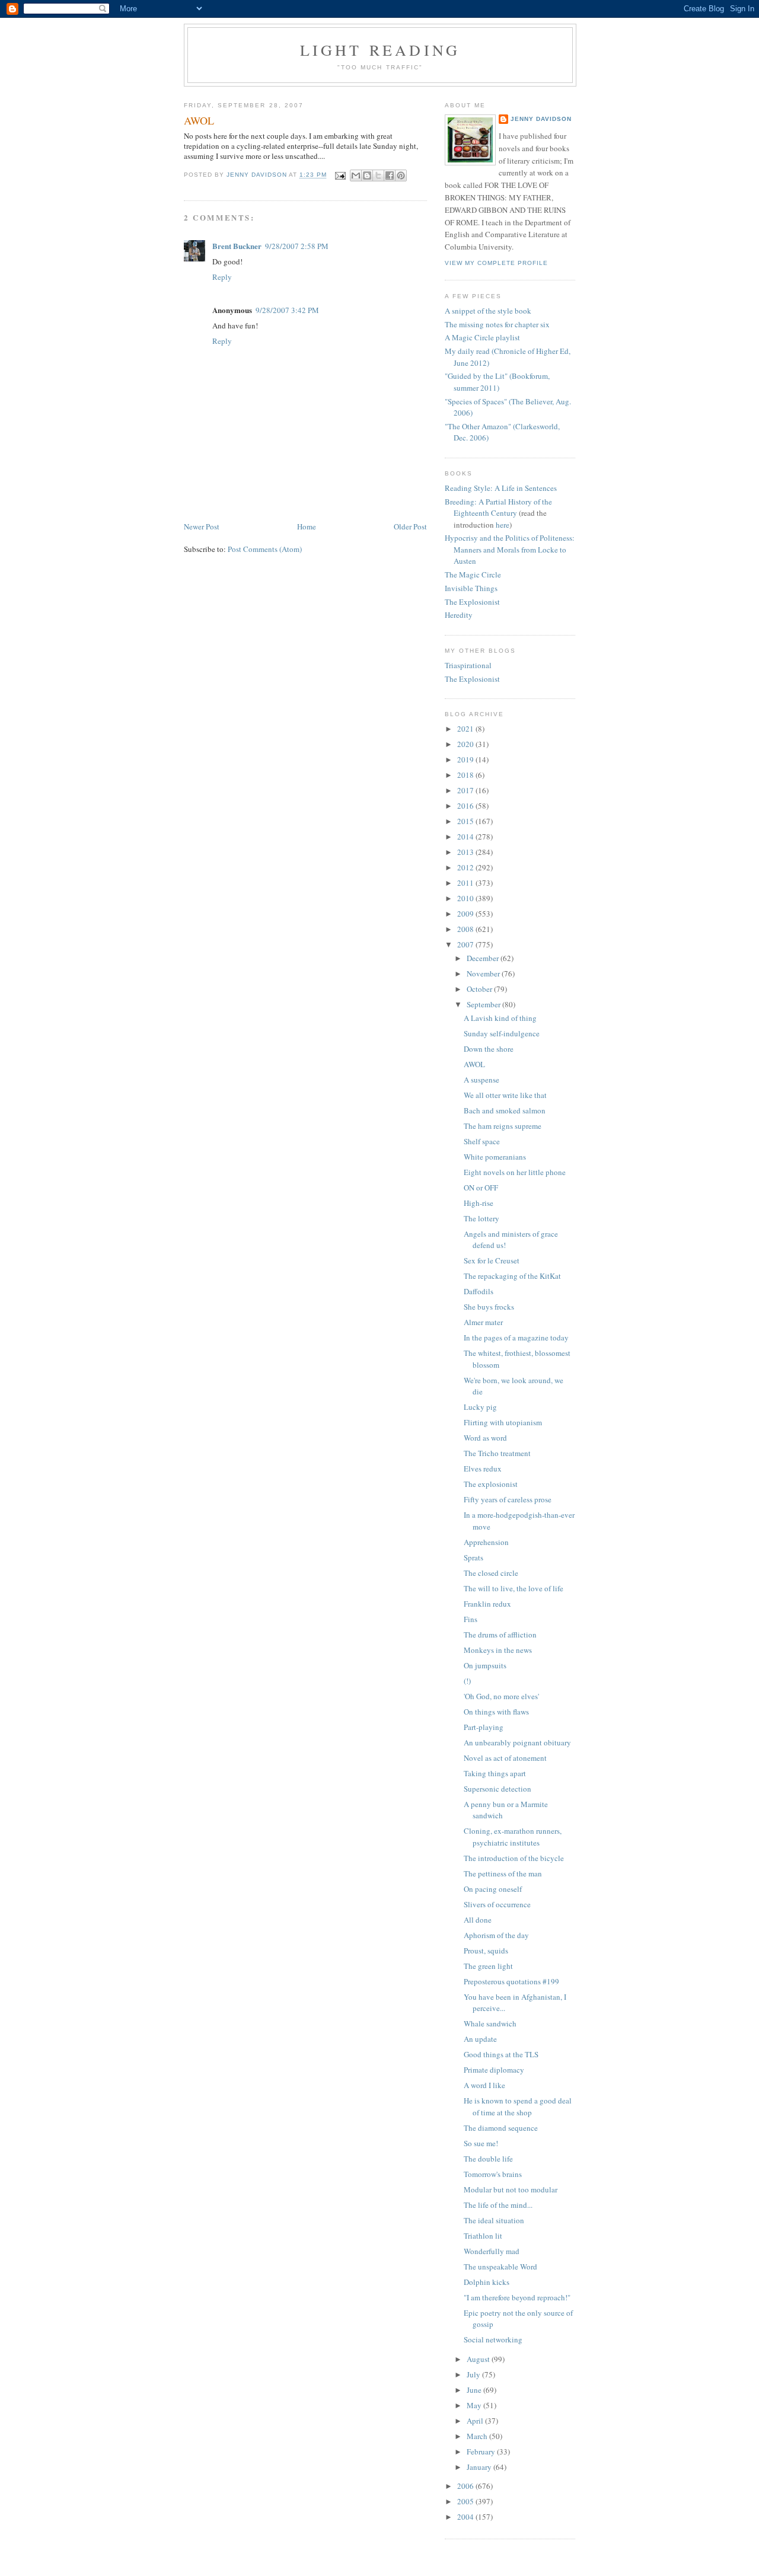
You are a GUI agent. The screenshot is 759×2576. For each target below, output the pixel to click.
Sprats (473, 1557)
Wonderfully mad (492, 2251)
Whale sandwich (490, 2023)
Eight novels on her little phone (515, 1172)
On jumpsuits (485, 1665)
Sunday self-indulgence (502, 1033)
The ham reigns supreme (503, 1126)
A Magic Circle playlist (482, 337)
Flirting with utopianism (503, 1422)
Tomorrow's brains (493, 2174)
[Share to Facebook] (390, 175)
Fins (471, 1619)
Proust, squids (486, 1951)
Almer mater (483, 1322)
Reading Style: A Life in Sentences (501, 488)
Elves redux (483, 1469)
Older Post (410, 526)
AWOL (474, 1064)
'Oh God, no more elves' (501, 1696)
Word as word (485, 1438)
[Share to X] (378, 175)
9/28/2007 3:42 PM (287, 310)
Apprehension (486, 1542)
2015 (466, 821)
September (484, 1004)
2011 (466, 883)
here (503, 525)
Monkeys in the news (498, 1650)
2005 (466, 2501)
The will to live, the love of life (514, 1588)
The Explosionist (472, 602)
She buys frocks (489, 1307)
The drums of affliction (500, 1635)
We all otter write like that (505, 1095)
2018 (466, 775)
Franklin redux (487, 1604)
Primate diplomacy (494, 2070)
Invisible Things (471, 588)
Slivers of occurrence (497, 1904)
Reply (222, 277)
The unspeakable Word (500, 2267)
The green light (488, 1966)
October (480, 989)
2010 (466, 898)
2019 (466, 759)
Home (307, 526)
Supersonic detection (498, 1789)
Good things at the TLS (501, 2054)
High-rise (479, 1203)
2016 (466, 806)
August (479, 2359)
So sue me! (481, 2143)
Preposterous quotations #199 (511, 1981)
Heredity (459, 615)
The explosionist (491, 1484)
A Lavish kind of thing (500, 1018)
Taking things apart (495, 1773)
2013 (466, 852)
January (480, 2467)
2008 (466, 929)
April (476, 2421)
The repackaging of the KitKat (512, 1276)
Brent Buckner (237, 246)
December (484, 958)
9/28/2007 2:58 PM (297, 246)
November (484, 973)
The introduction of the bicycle (514, 1858)
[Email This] (356, 175)
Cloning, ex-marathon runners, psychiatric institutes (513, 1837)
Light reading (380, 50)
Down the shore (489, 1049)
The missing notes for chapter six (497, 324)
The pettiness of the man (503, 1873)
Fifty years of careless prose (508, 1499)
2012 (466, 867)
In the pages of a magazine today (516, 1338)
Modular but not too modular (511, 2189)
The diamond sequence (501, 2128)
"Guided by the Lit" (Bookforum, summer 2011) (497, 382)
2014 (466, 837)
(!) (467, 1681)
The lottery (481, 1218)
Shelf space (482, 1141)
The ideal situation (494, 2220)
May (475, 2405)
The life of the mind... (498, 2205)
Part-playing (484, 1727)
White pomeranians (495, 1157)
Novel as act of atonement (505, 1758)
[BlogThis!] (367, 175)
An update (480, 2039)
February (482, 2451)
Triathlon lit (483, 2236)
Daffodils (479, 1291)
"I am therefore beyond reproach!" (517, 2297)
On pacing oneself (493, 1889)
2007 (466, 944)
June (475, 2390)
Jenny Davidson (541, 119)
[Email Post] (340, 175)
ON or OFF (481, 1188)
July (474, 2374)
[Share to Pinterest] (401, 175)
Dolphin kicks (487, 2282)
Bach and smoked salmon (505, 1110)
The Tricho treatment (497, 1453)
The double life (488, 2159)
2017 (466, 790)
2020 (466, 744)
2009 (466, 914)
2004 (466, 2517)
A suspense (481, 1080)
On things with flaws (496, 1712)
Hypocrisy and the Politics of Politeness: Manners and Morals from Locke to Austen (510, 549)
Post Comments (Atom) (265, 549)
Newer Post (202, 526)
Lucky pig (480, 1407)
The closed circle (491, 1573)
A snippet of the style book (488, 311)
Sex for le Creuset (492, 1260)
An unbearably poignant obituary (517, 1742)
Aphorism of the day (496, 1935)
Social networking (493, 2339)
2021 (466, 729)
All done (478, 1920)
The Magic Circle (473, 574)
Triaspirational (468, 665)
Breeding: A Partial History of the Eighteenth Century (498, 507)
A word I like (484, 2085)
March (478, 2436)
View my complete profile (496, 263)
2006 (466, 2486)
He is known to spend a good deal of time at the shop (518, 2106)
